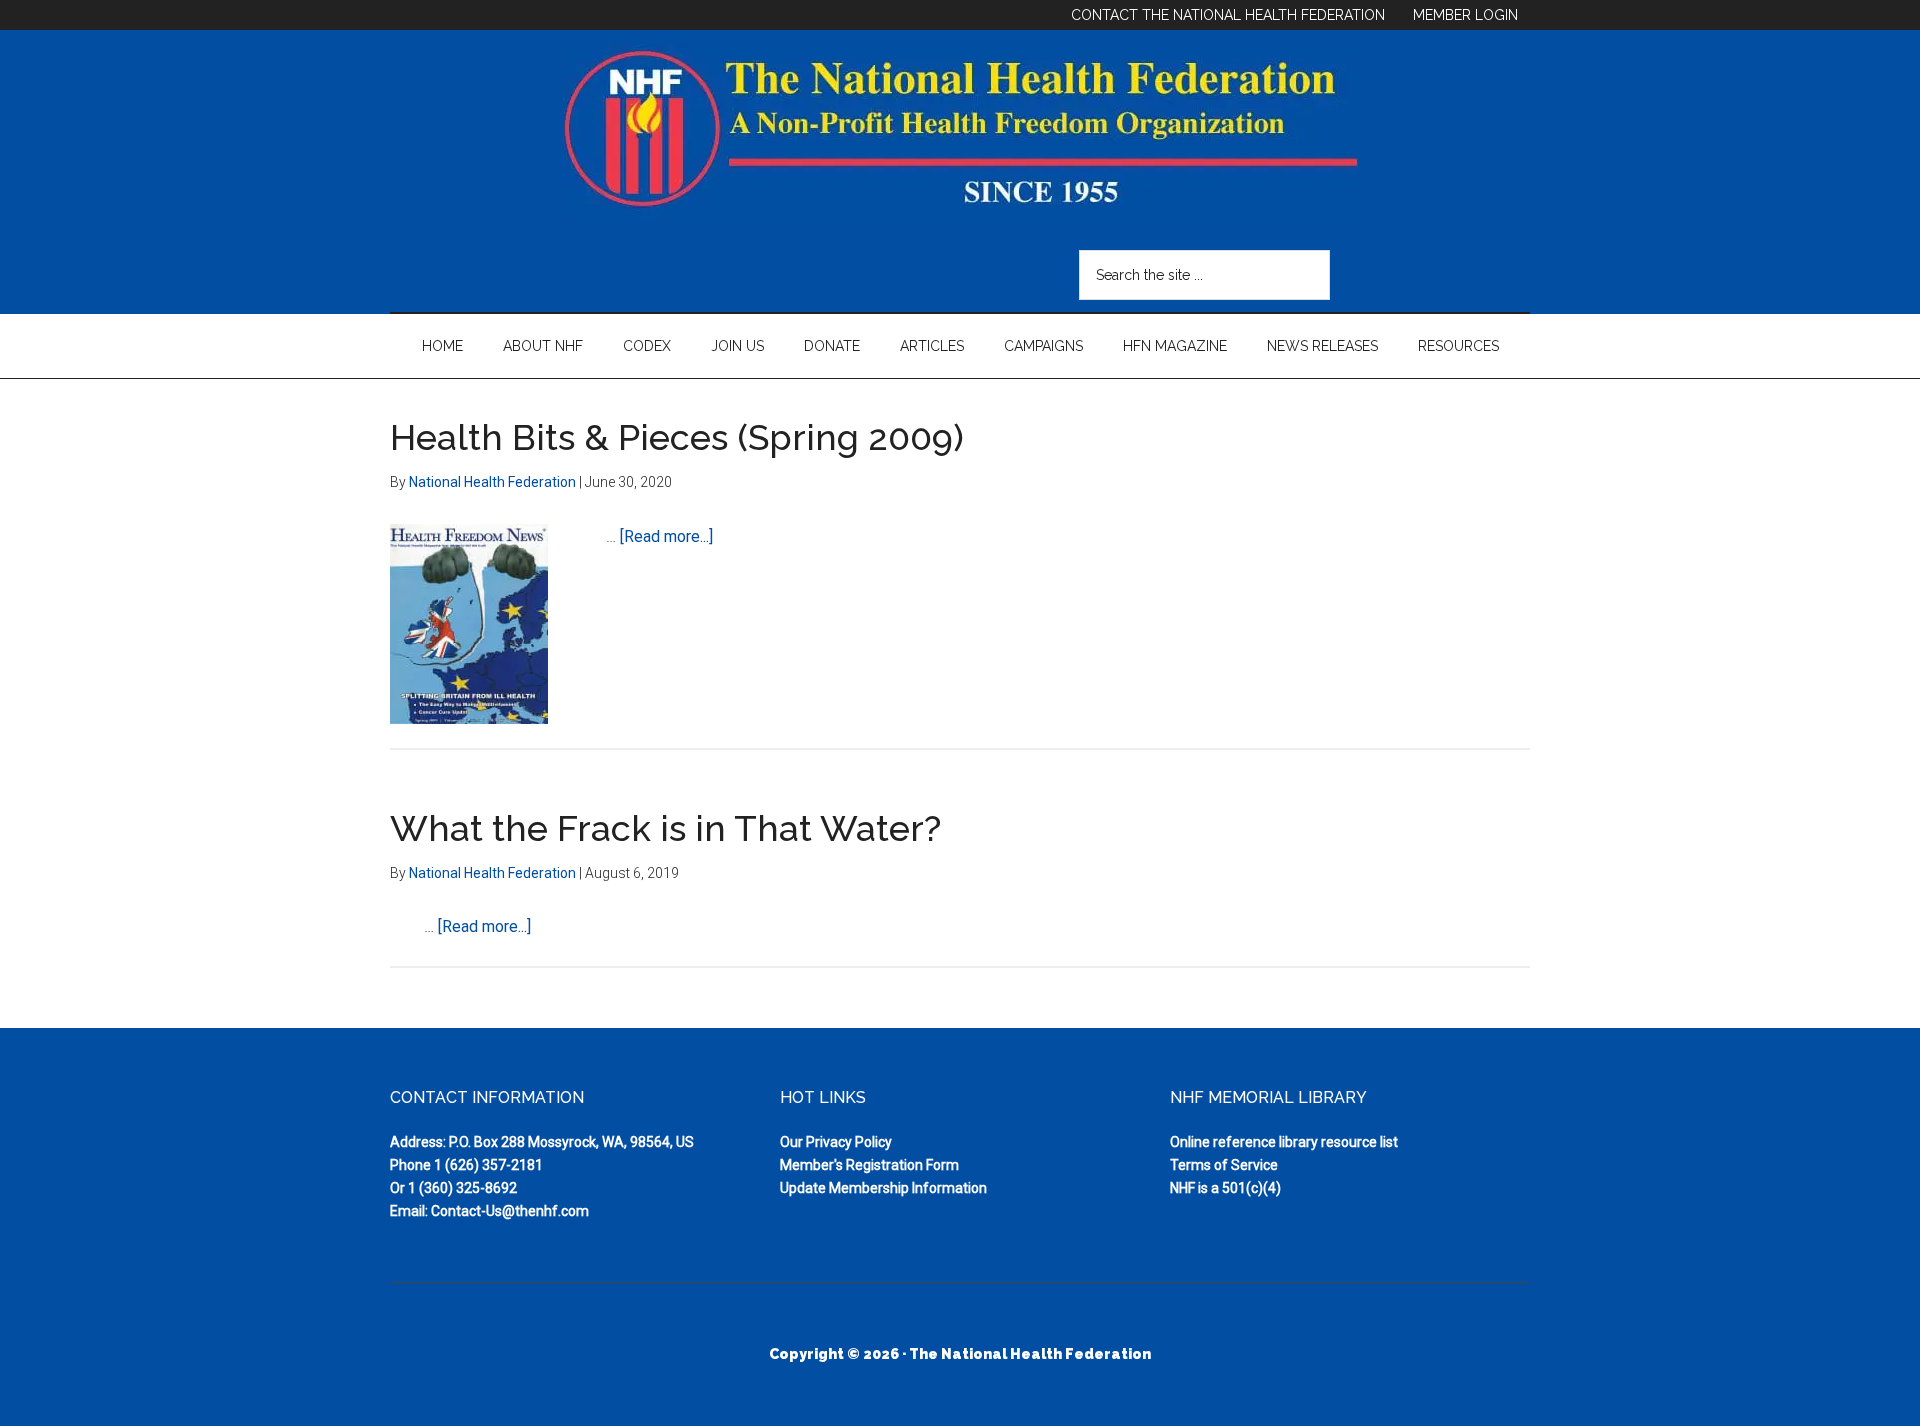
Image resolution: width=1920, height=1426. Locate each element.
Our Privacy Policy (836, 1142)
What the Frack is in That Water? (665, 828)
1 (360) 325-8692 (462, 1188)
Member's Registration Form (869, 1165)
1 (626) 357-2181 (488, 1165)
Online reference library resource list (1284, 1142)
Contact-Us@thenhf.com (510, 1211)
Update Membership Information (883, 1188)
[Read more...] (666, 536)
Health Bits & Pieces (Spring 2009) (677, 437)
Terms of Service (1224, 1165)
